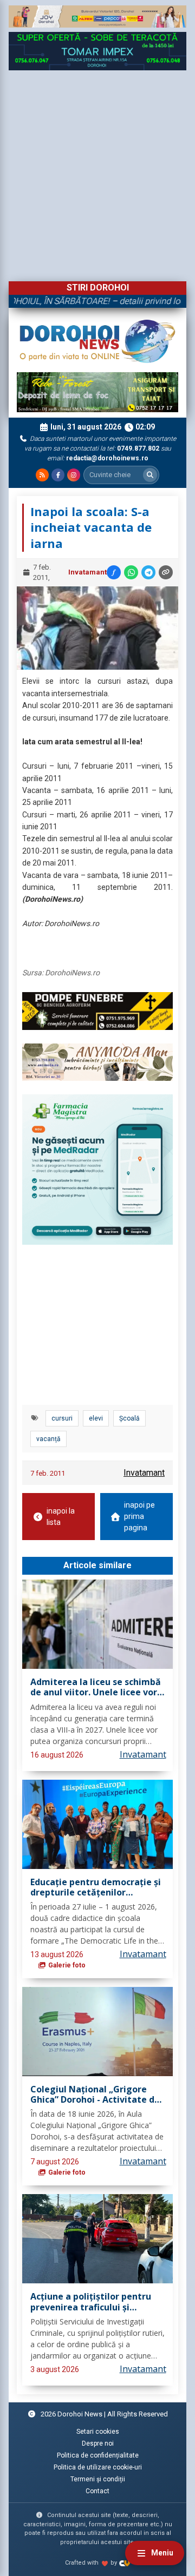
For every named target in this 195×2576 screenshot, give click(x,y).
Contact (97, 2491)
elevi (96, 1418)
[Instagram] (74, 475)
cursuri (62, 1418)
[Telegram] (148, 572)
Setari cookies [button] (98, 2432)
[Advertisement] (97, 173)
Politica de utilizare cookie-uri (98, 2467)
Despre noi (98, 2443)
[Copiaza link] (166, 572)
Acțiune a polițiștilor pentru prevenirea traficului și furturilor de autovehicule (91, 2302)
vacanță (48, 1439)
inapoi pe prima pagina (139, 1516)
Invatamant (87, 572)
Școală (129, 1418)
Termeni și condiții (98, 2479)
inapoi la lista (61, 1517)
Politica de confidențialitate (98, 2455)
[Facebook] (58, 475)
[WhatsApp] (131, 572)
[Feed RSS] (42, 475)
